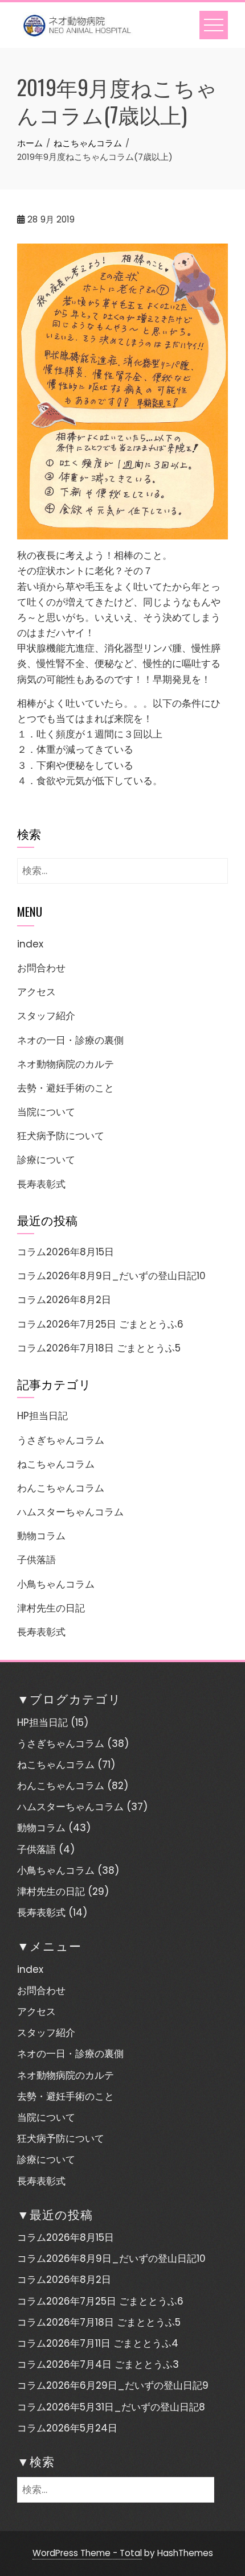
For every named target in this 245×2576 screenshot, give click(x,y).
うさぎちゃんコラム (61, 1440)
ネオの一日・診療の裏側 (70, 1040)
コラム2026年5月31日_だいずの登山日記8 (111, 2407)
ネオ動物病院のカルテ (66, 1064)
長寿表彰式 (41, 1184)
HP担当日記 (42, 1416)
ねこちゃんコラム (56, 1464)
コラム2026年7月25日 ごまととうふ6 (100, 1324)
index (30, 944)
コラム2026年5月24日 (67, 2428)
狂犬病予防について (61, 1136)
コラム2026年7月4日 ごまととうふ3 (98, 2364)
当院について (46, 1112)
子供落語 (36, 1560)
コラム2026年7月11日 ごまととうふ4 (98, 2343)
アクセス (36, 992)
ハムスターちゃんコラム (70, 1512)
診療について (46, 1160)
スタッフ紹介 (46, 1016)
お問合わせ (41, 968)
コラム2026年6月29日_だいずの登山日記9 (113, 2385)
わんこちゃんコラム (61, 1488)
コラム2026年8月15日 (66, 1252)
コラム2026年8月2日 (64, 1300)
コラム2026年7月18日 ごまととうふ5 (99, 1348)
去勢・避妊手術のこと (66, 1088)
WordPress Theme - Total (87, 2553)
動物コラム (41, 1536)
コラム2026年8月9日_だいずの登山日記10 (111, 1276)
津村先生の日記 (51, 1608)
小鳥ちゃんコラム (56, 1584)
